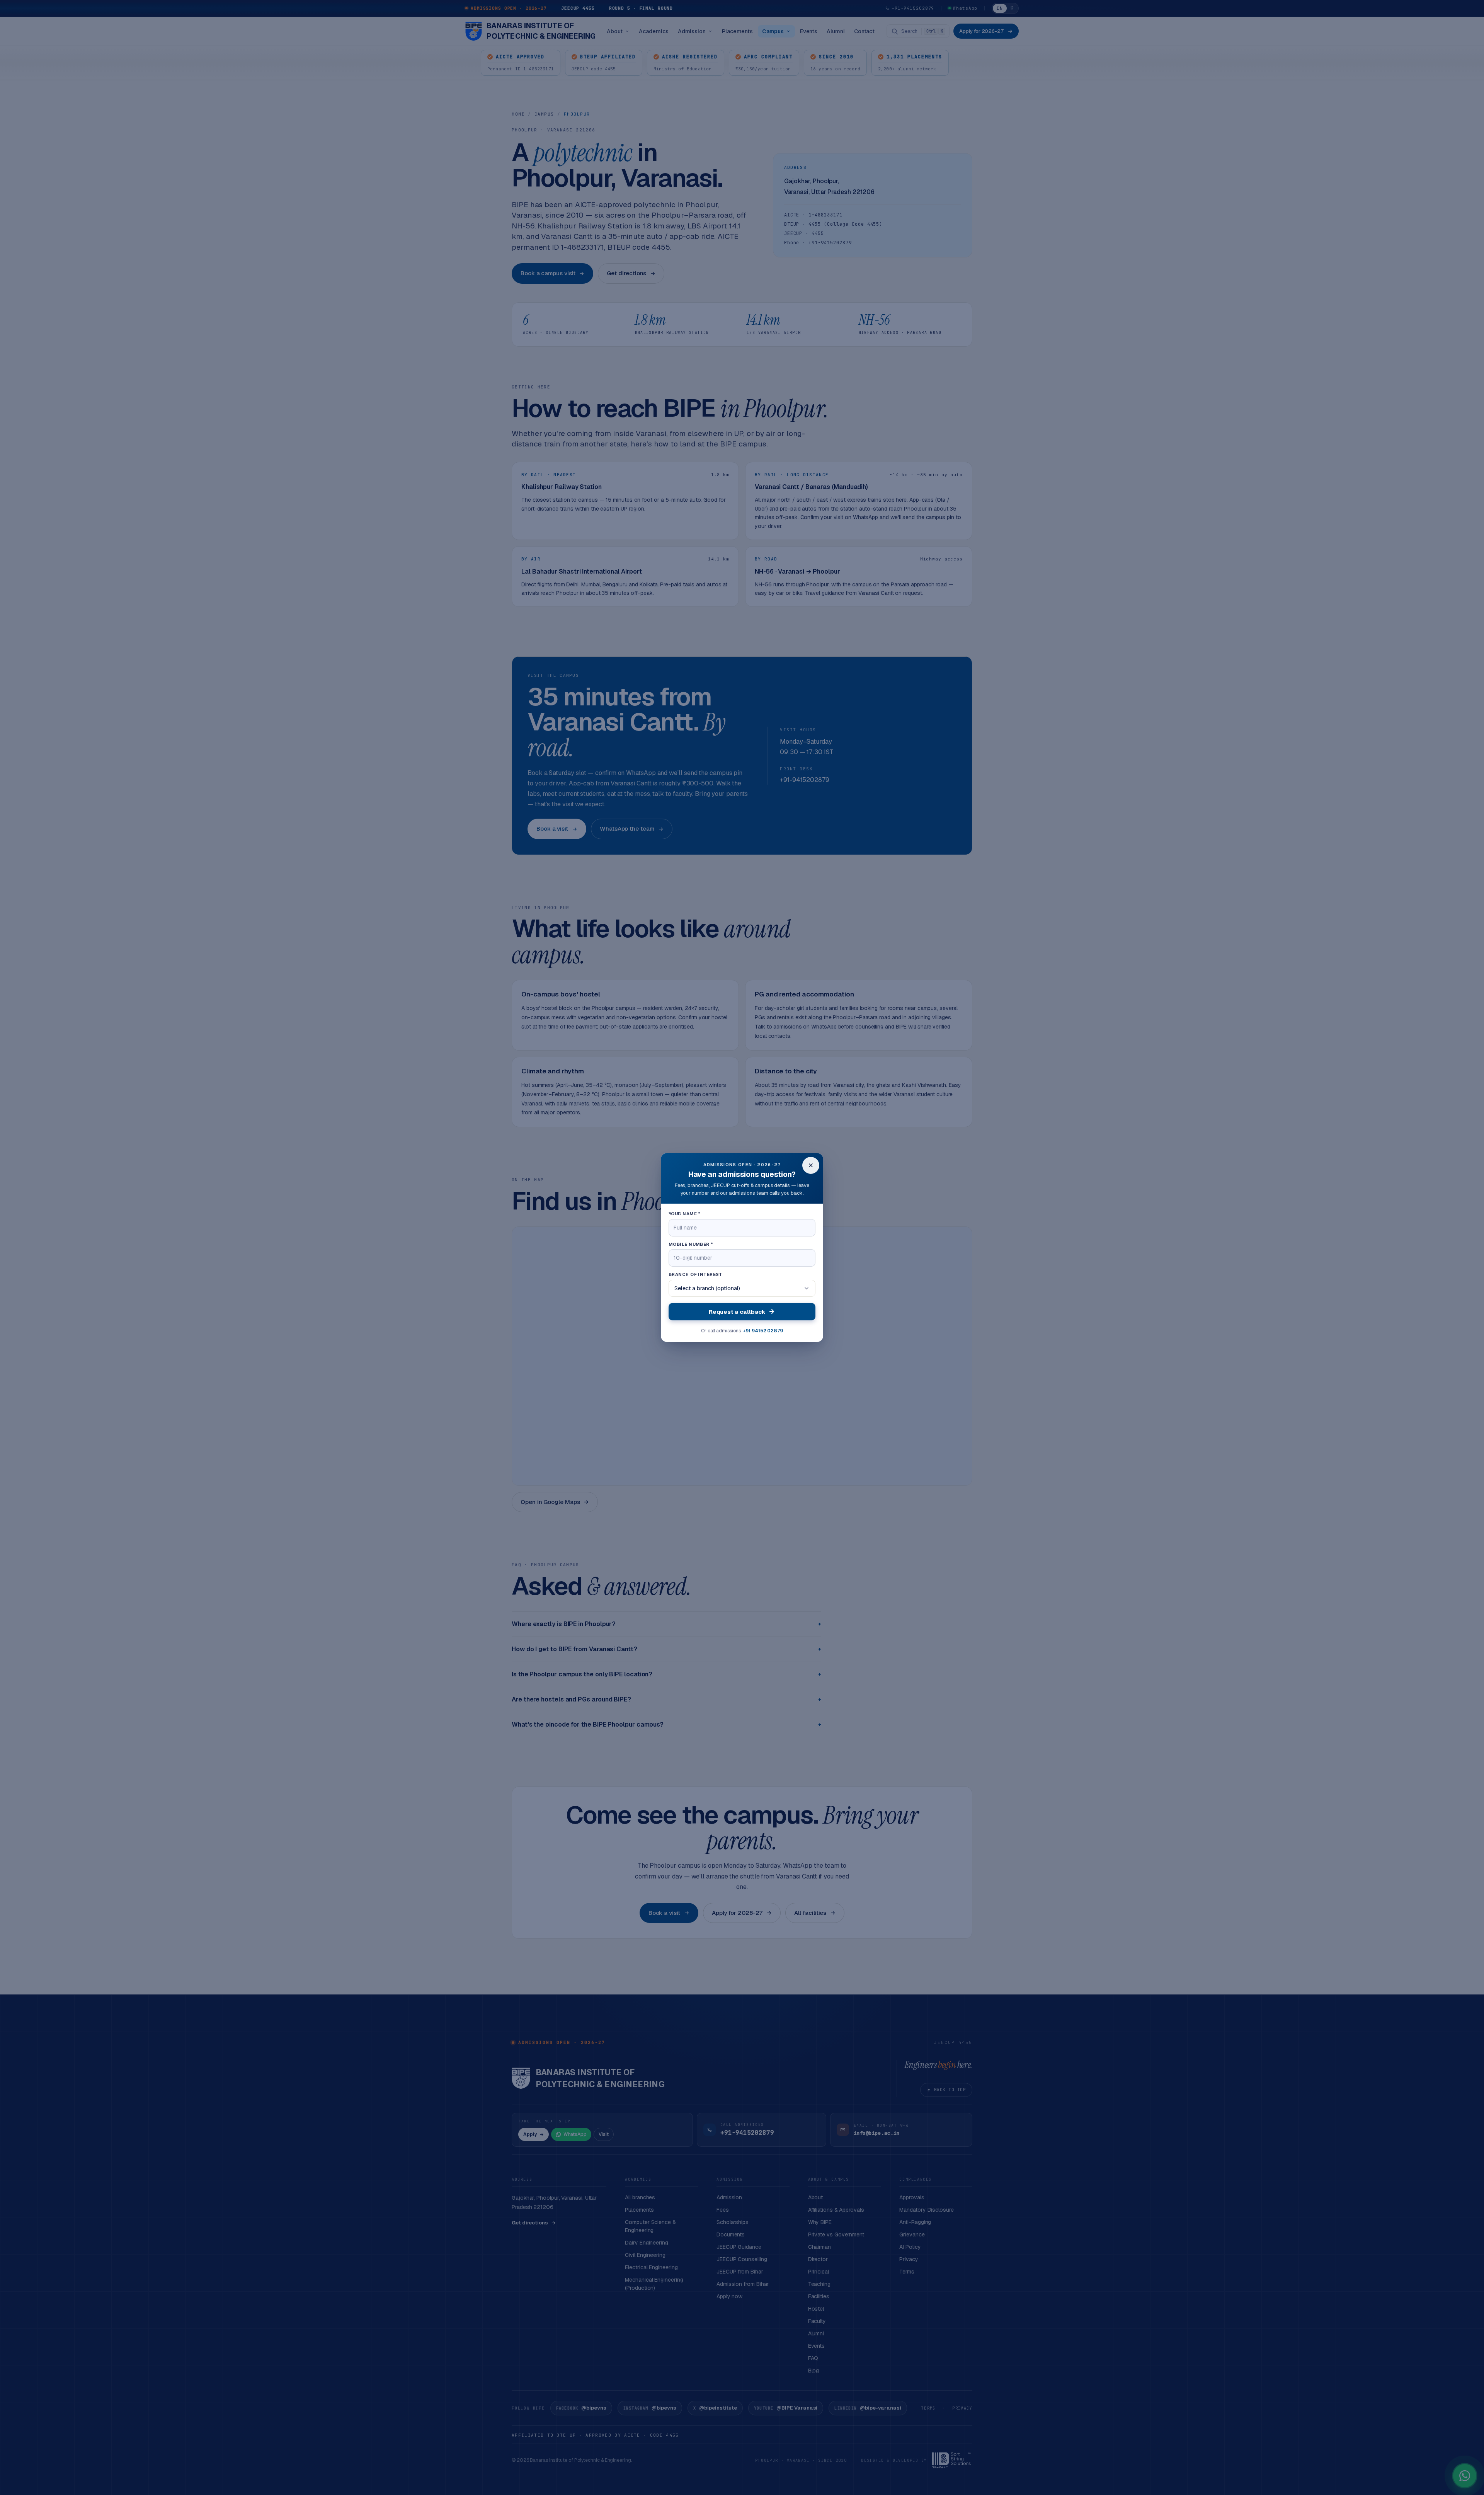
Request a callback (737, 1312)
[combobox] (742, 1288)
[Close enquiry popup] (811, 1165)
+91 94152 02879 (763, 1331)
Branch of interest (695, 1274)
